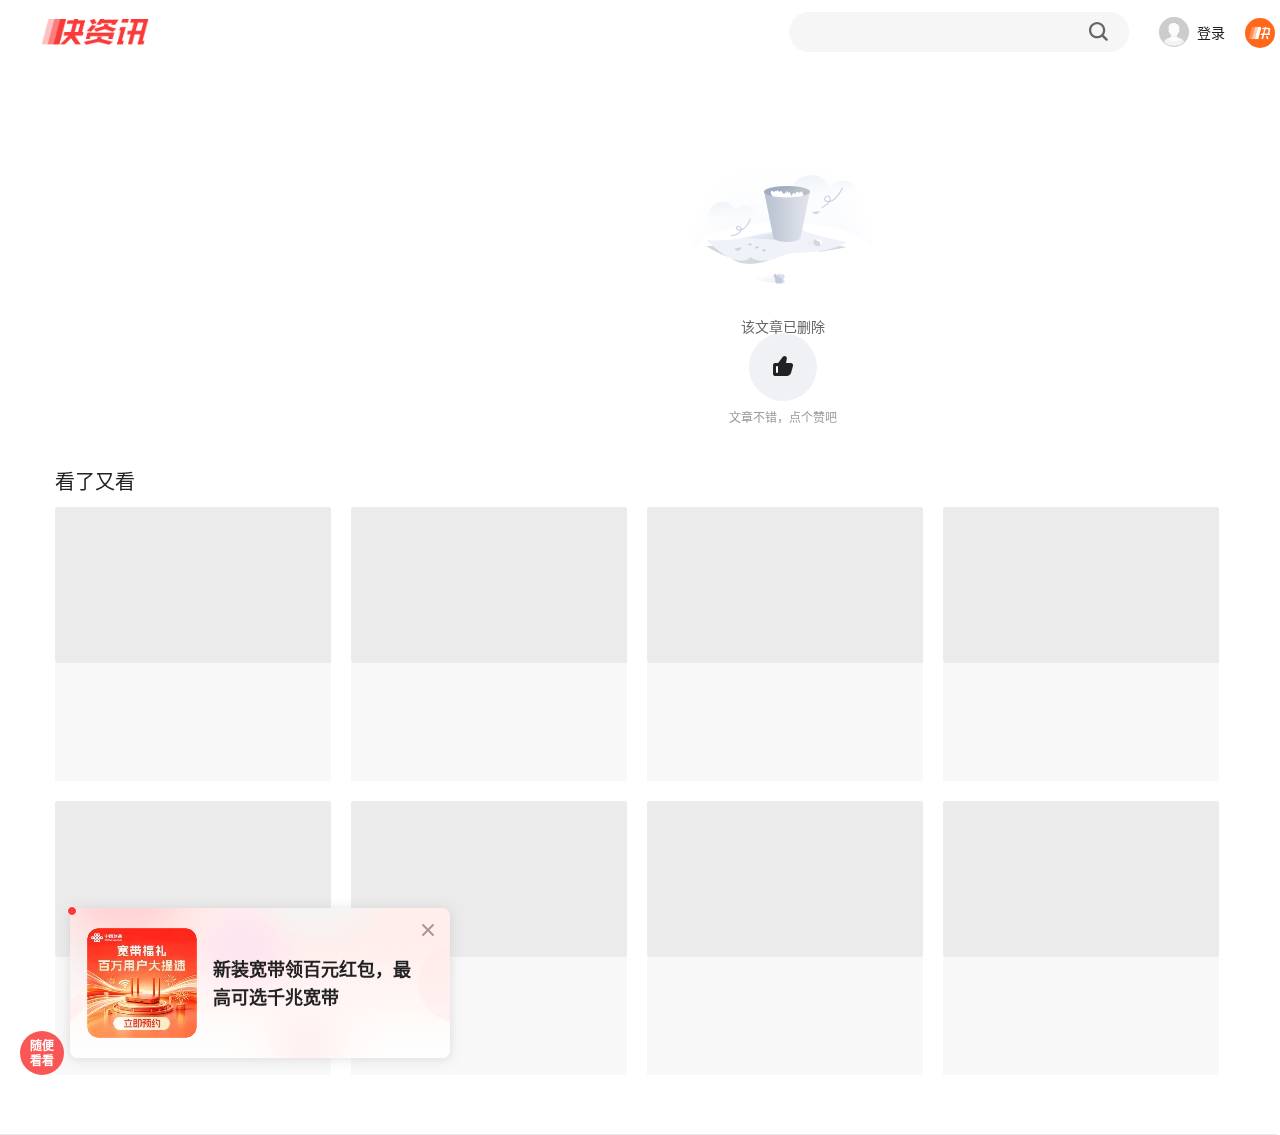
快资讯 (96, 32)
